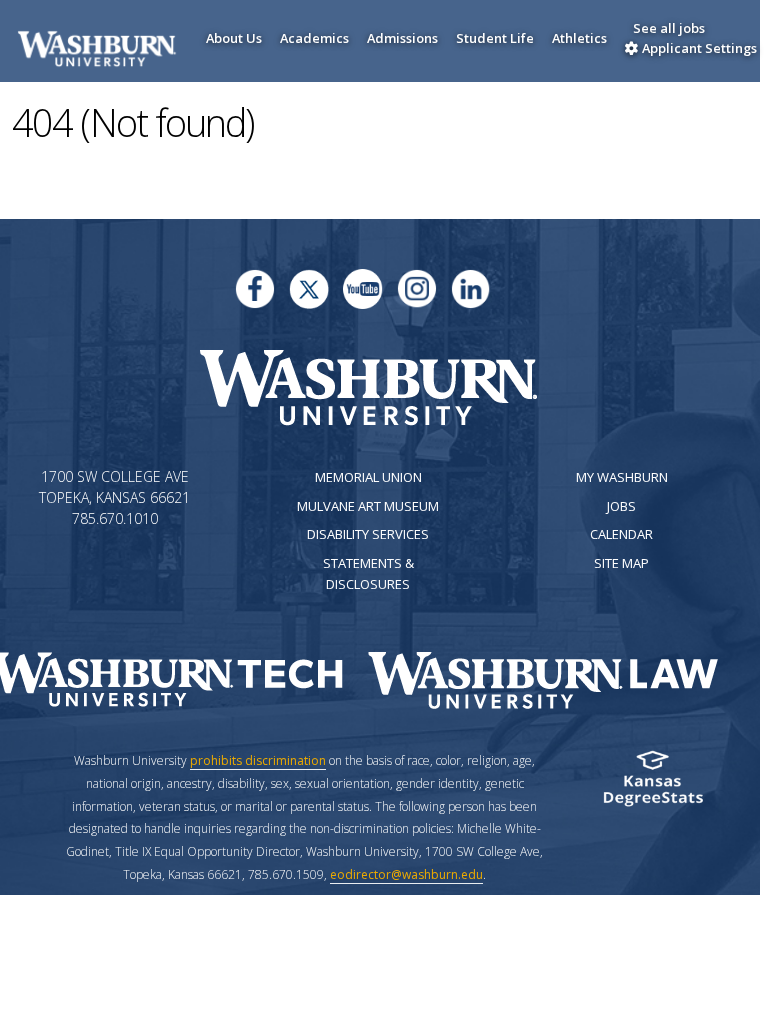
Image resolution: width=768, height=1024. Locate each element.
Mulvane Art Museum (368, 506)
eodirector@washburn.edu (406, 874)
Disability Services (368, 534)
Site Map (621, 563)
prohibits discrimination (258, 760)
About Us (234, 38)
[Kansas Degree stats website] (653, 784)
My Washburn (622, 477)
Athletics (579, 38)
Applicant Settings (698, 48)
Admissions (402, 38)
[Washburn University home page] (368, 386)
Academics (314, 38)
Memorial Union (368, 477)
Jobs (621, 506)
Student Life (495, 38)
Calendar (621, 534)
